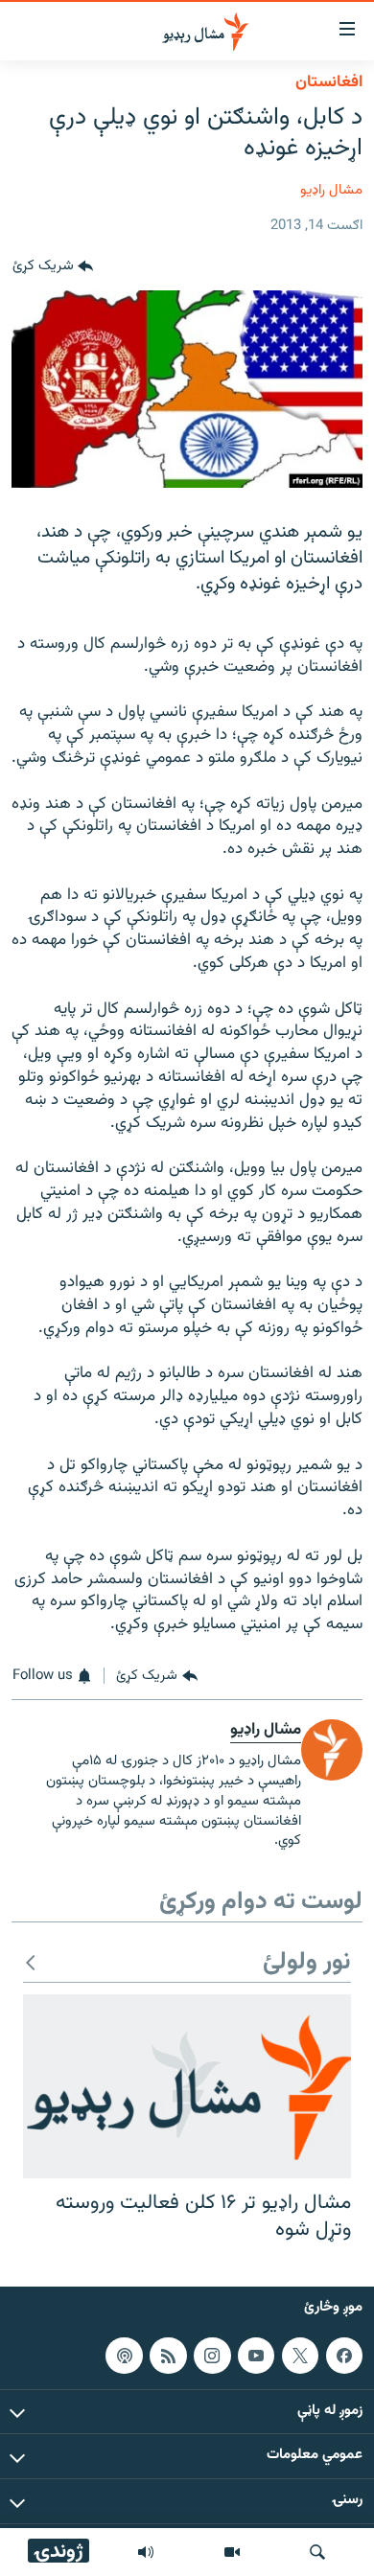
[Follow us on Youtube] (256, 2356)
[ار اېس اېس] (168, 2356)
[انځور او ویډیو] (232, 2552)
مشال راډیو (331, 190)
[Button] (53, 267)
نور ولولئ (307, 1963)
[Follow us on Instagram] (212, 2356)
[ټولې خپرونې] (146, 2552)
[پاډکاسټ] (124, 2356)
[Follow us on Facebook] (344, 2356)
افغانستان (329, 82)
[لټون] (317, 2552)
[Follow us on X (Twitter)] (300, 2356)
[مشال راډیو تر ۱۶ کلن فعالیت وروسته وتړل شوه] (187, 2086)
